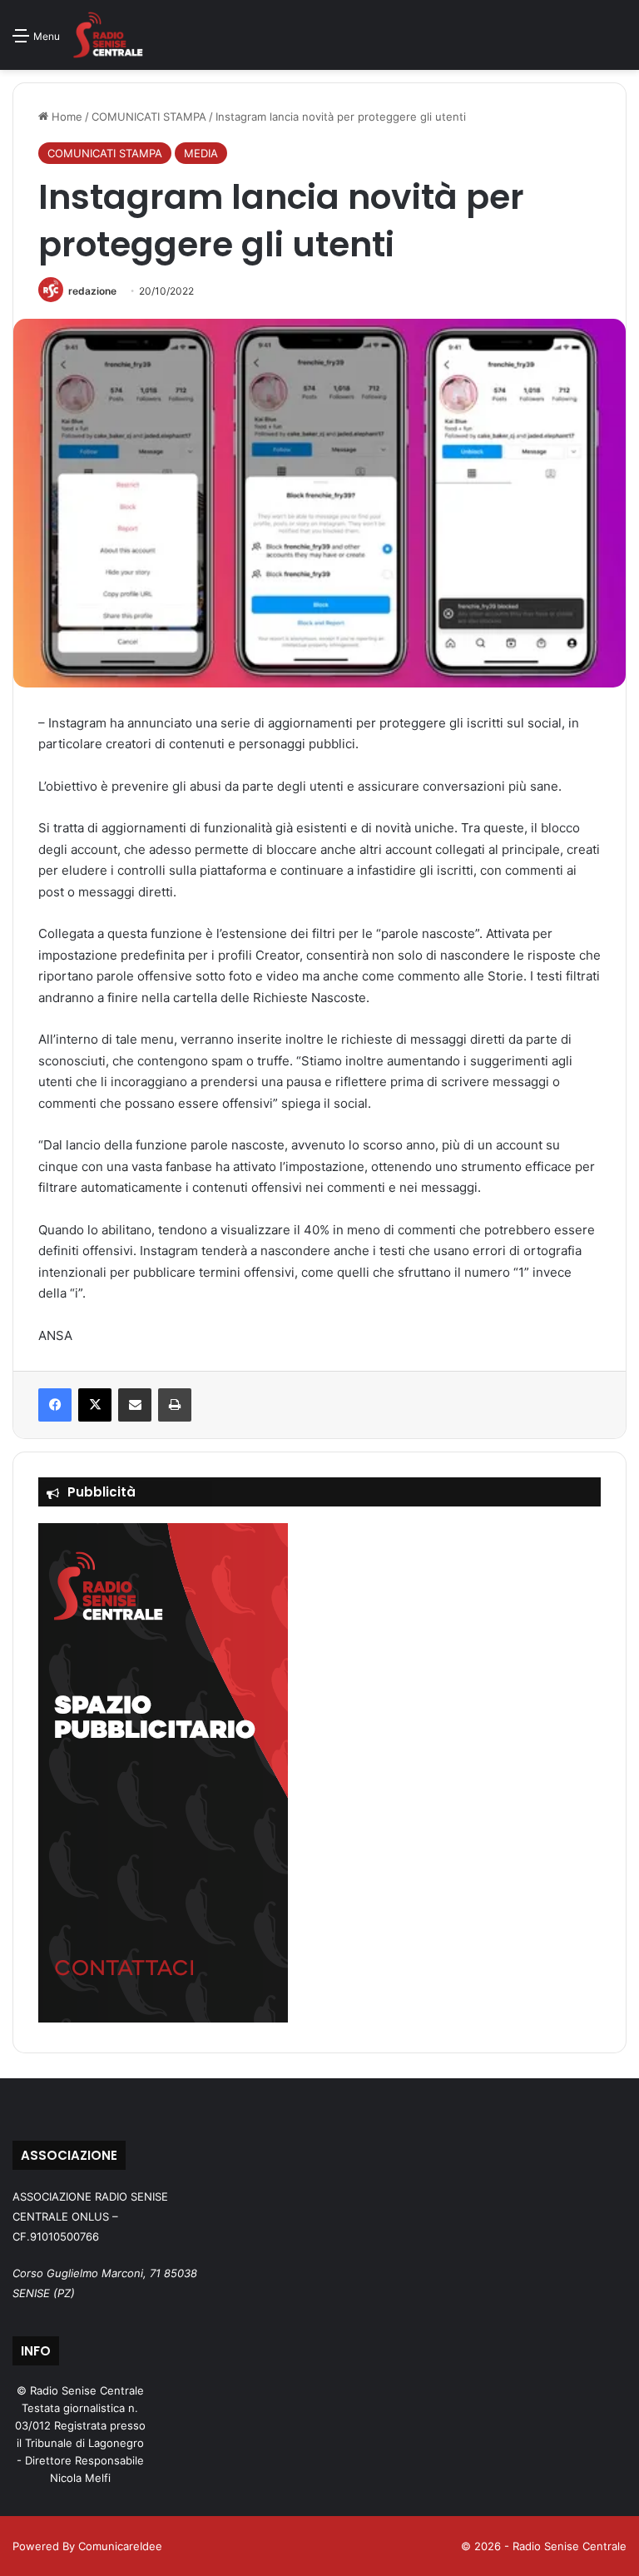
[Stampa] (175, 1405)
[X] (95, 1405)
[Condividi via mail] (135, 1405)
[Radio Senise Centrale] (108, 35)
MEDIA (201, 153)
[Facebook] (55, 1405)
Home (65, 117)
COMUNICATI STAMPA (149, 117)
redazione (92, 291)
